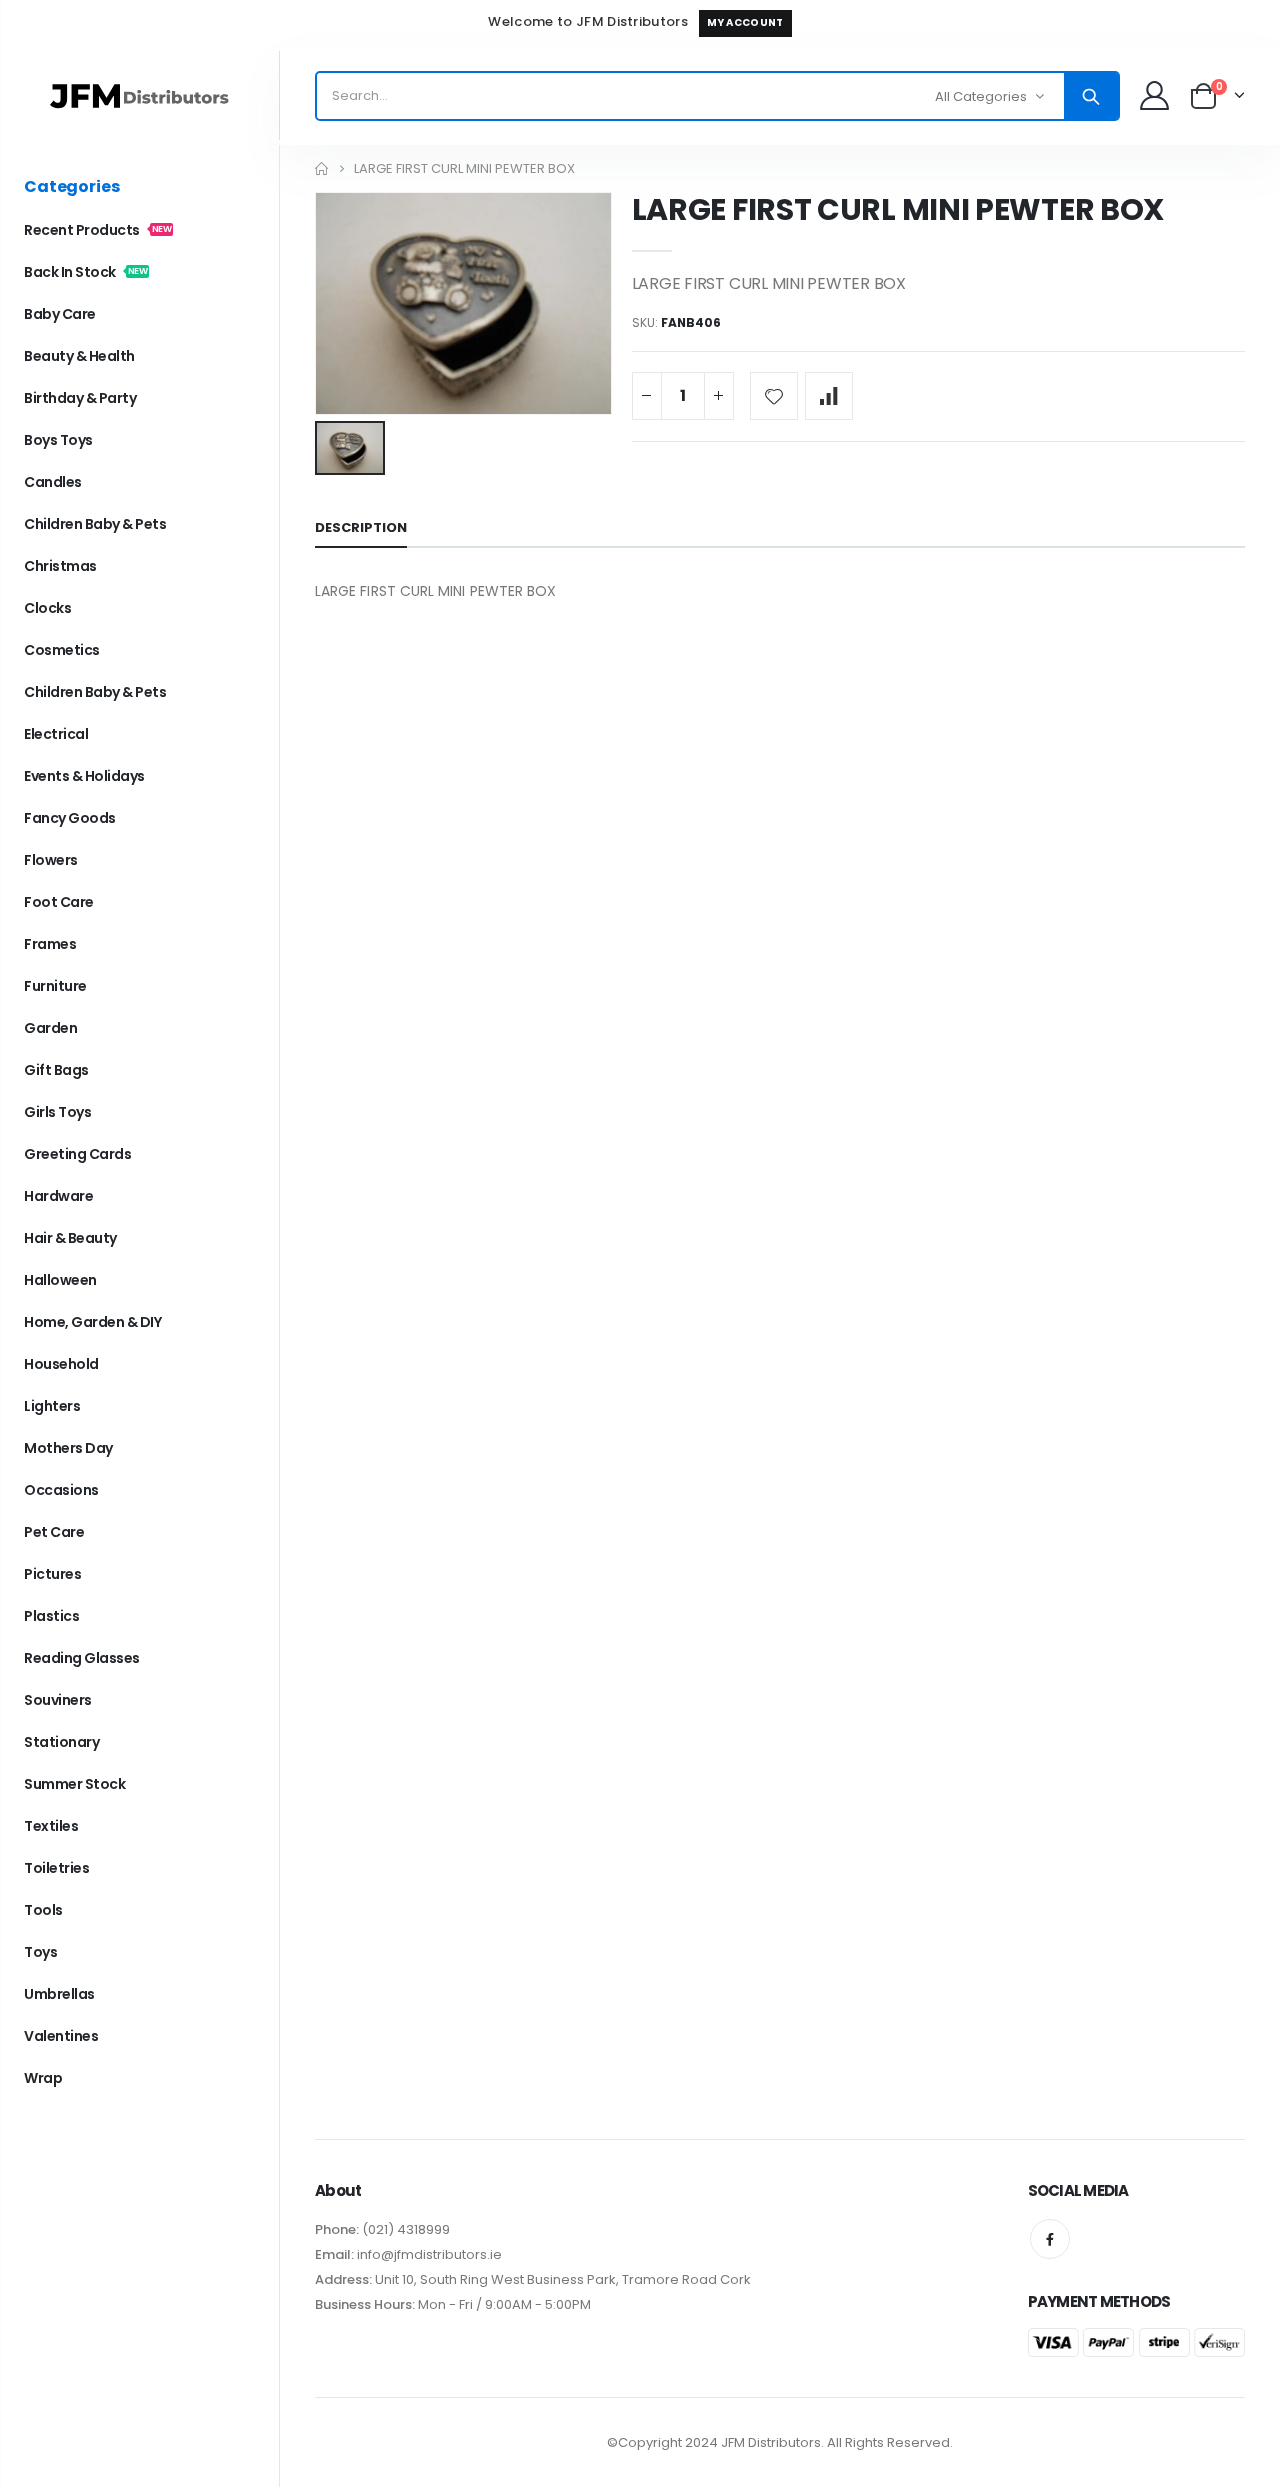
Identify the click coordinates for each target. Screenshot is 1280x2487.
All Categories (981, 96)
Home (322, 168)
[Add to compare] (829, 396)
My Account (745, 22)
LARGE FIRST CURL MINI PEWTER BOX (898, 209)
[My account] (1154, 95)
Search (1091, 96)
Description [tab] (361, 527)
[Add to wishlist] (774, 396)
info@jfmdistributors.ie (428, 2254)
